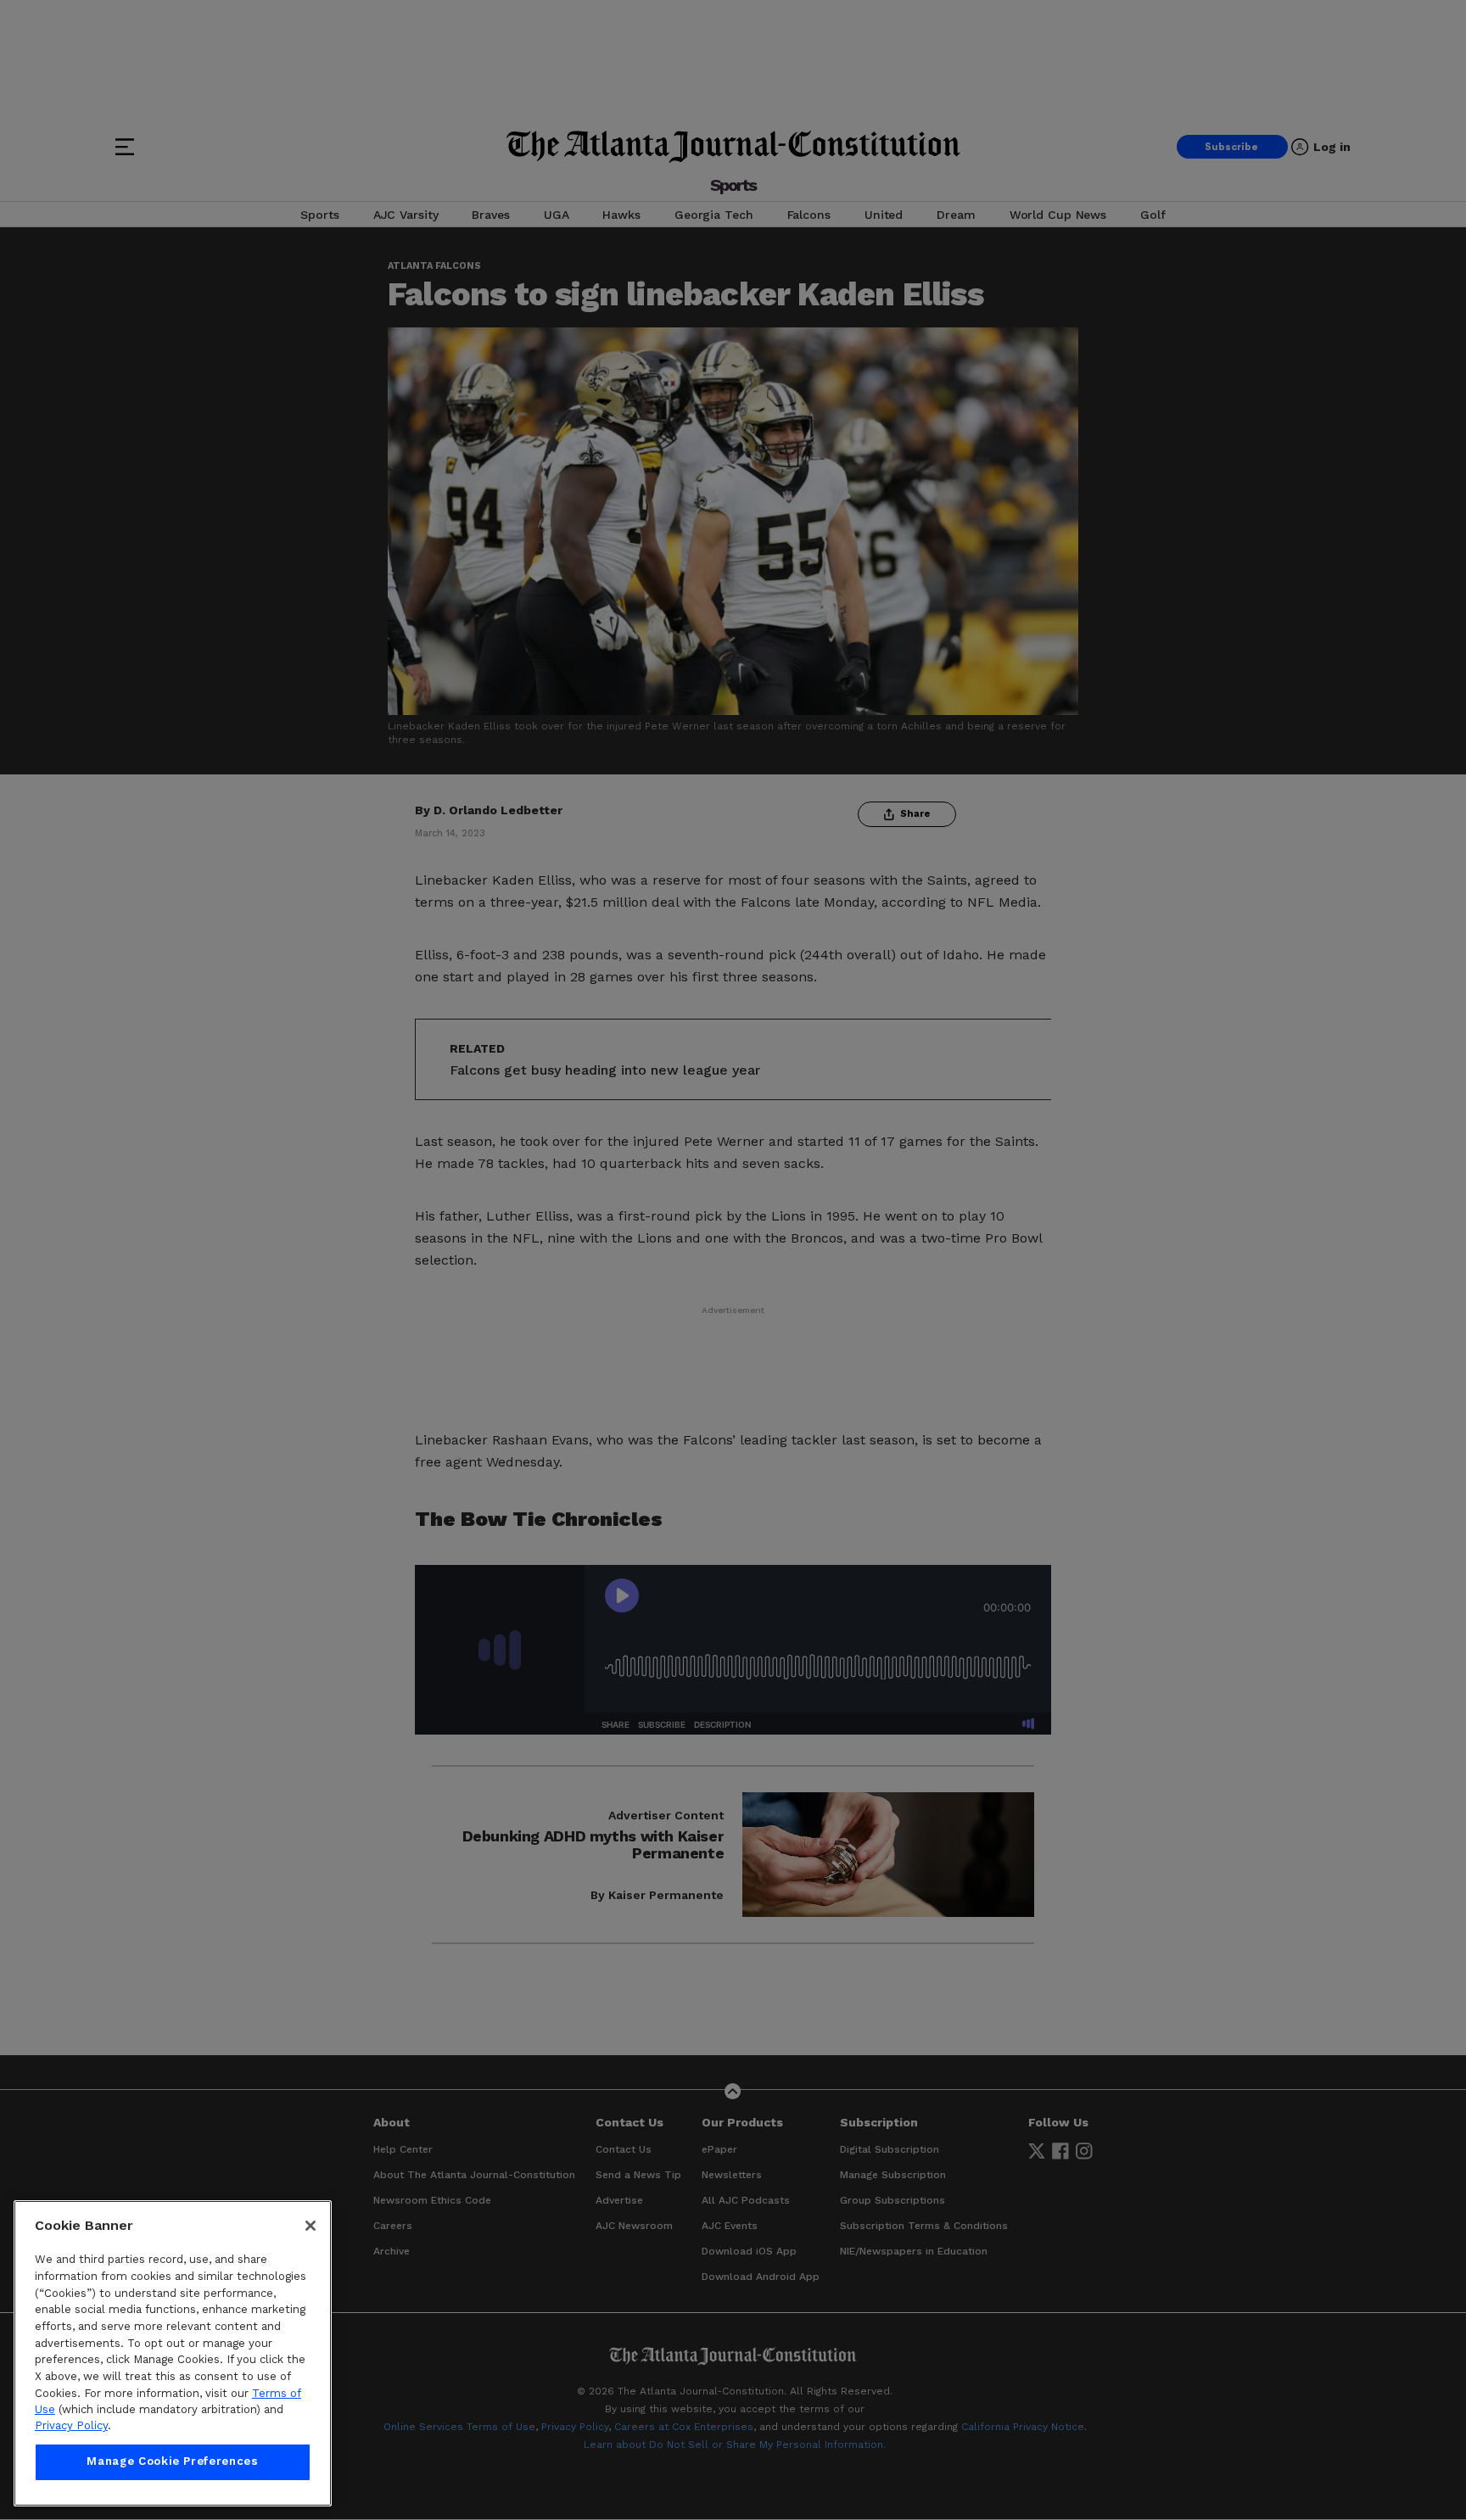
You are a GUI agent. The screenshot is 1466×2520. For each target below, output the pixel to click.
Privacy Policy (71, 2426)
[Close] (311, 2226)
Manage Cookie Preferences (172, 2462)
